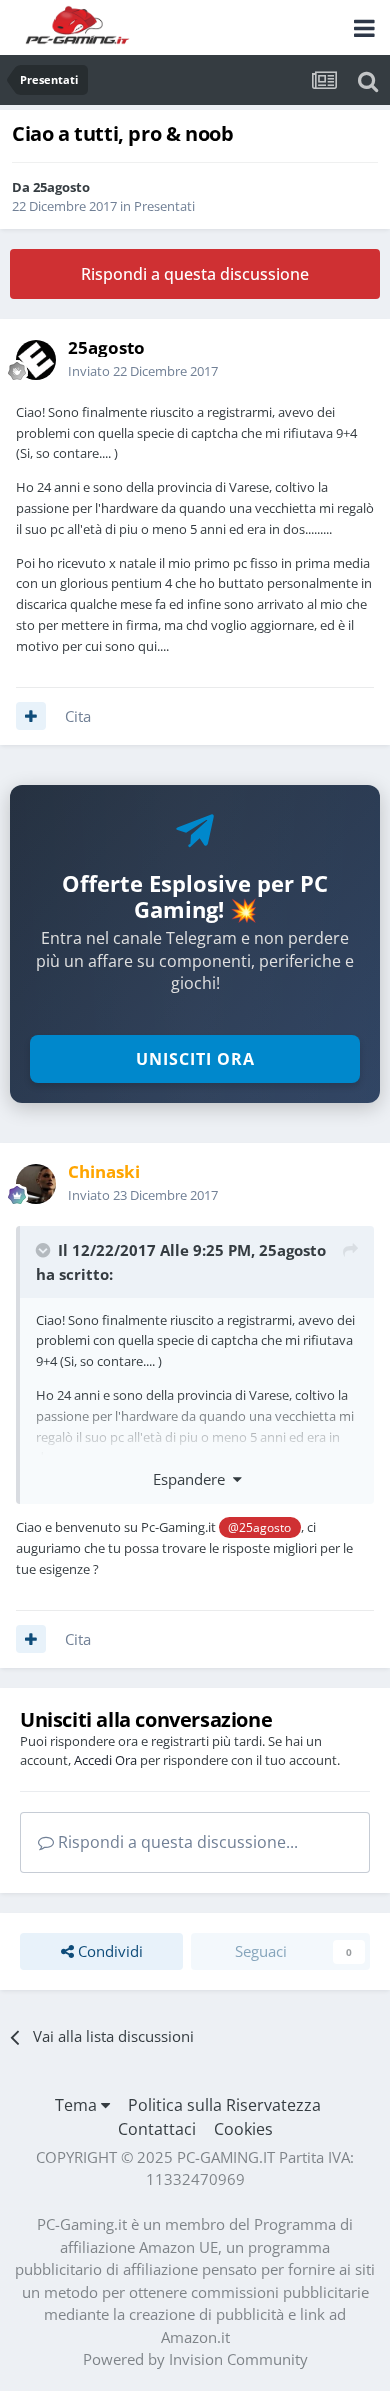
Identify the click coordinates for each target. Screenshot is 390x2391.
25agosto (61, 187)
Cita (78, 716)
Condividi (108, 1951)
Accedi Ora (105, 1760)
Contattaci (157, 2129)
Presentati (164, 206)
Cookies (243, 2129)
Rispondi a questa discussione (195, 274)
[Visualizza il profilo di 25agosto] (36, 360)
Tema (78, 2105)
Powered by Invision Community (195, 2359)
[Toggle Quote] (45, 1250)
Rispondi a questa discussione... (176, 1842)
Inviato (143, 371)
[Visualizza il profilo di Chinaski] (36, 1184)
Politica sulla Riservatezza (224, 2105)
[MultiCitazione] (31, 716)
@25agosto (259, 1527)
